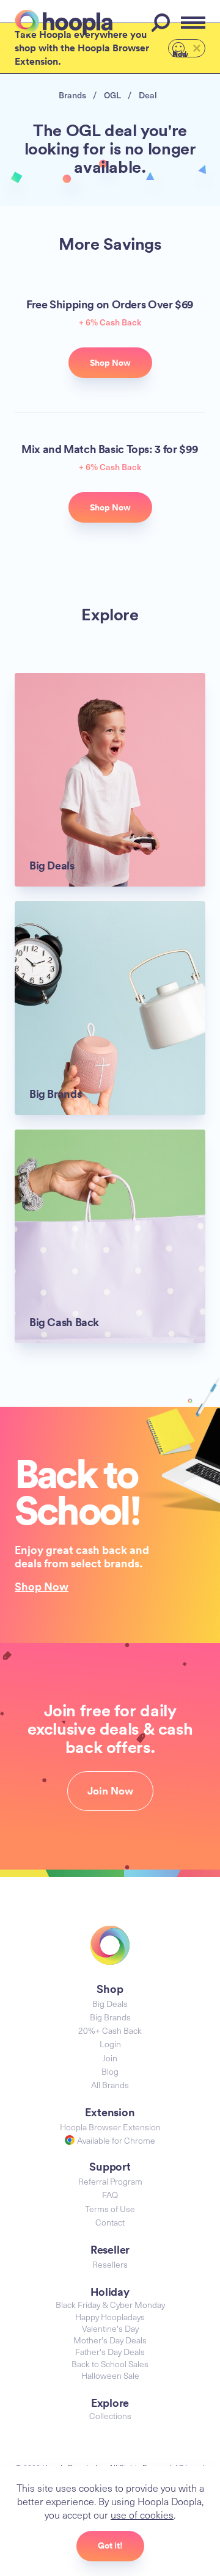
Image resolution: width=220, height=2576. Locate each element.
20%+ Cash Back (110, 2030)
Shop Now (42, 1586)
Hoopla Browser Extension (110, 2127)
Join (110, 2058)
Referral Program (110, 2181)
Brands (72, 95)
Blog (110, 2071)
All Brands (110, 2085)
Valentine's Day (110, 2328)
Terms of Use (110, 2209)
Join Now (110, 1791)
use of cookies (142, 2514)
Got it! (110, 2545)
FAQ (110, 2195)
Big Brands (110, 2017)
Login (110, 2044)
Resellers (110, 2264)
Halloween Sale (110, 2375)
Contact (110, 2222)
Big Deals (110, 2004)
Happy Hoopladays (110, 2317)
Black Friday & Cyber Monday (110, 2305)
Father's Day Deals (110, 2352)
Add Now (180, 53)
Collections (110, 2416)
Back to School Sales (110, 2364)
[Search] (163, 23)
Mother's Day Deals (110, 2340)
